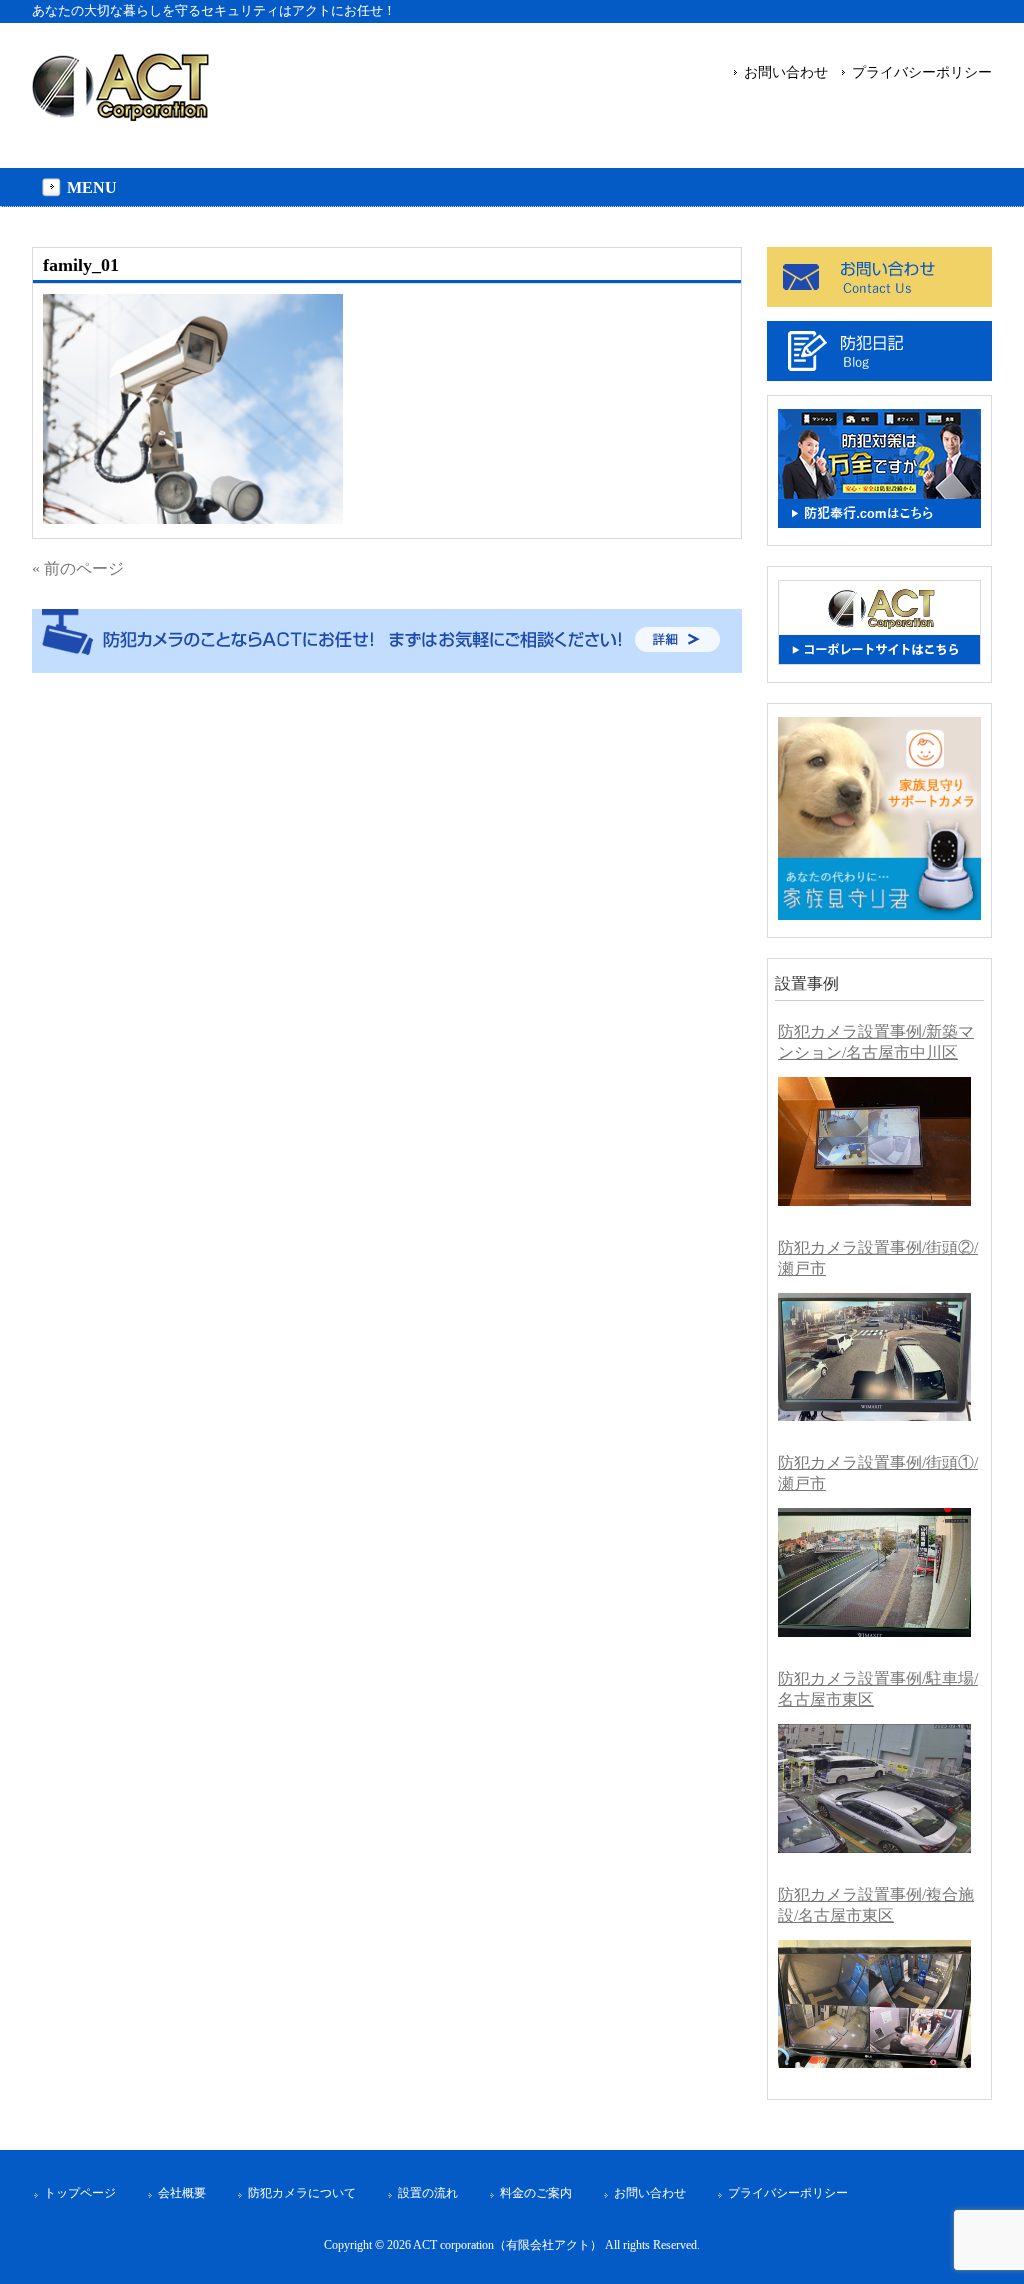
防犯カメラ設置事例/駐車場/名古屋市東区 (878, 1689)
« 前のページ (78, 568)
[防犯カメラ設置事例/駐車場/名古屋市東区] (874, 1788)
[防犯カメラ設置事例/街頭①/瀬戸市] (874, 1572)
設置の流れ (428, 2193)
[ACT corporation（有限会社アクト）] (120, 112)
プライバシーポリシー (922, 72)
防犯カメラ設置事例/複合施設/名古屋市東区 (876, 1905)
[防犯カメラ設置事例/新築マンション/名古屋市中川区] (874, 1141)
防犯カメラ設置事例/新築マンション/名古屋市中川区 (876, 1042)
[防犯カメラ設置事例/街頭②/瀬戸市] (874, 1357)
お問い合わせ (786, 72)
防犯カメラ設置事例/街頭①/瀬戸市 (878, 1473)
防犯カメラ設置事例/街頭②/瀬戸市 (878, 1258)
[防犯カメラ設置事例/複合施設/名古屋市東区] (874, 2004)
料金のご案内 (536, 2193)
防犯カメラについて (302, 2193)
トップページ (80, 2193)
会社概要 (182, 2193)
